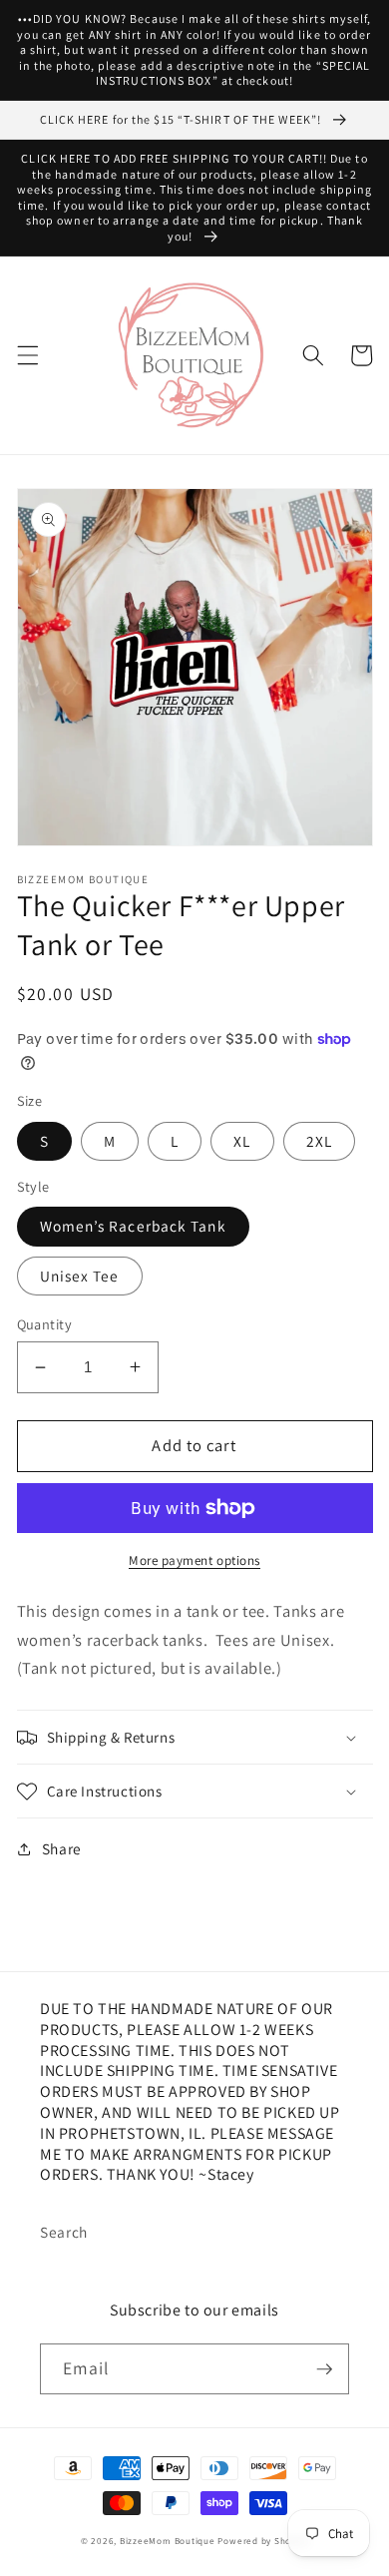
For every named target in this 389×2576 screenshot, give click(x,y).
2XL (319, 1141)
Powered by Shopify (263, 2541)
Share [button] (62, 1848)
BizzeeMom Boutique (169, 2541)
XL (242, 1141)
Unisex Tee (80, 1276)
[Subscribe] (324, 2369)
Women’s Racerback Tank (133, 1226)
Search (64, 2232)
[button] (27, 355)
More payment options (194, 1560)
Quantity (45, 1324)
